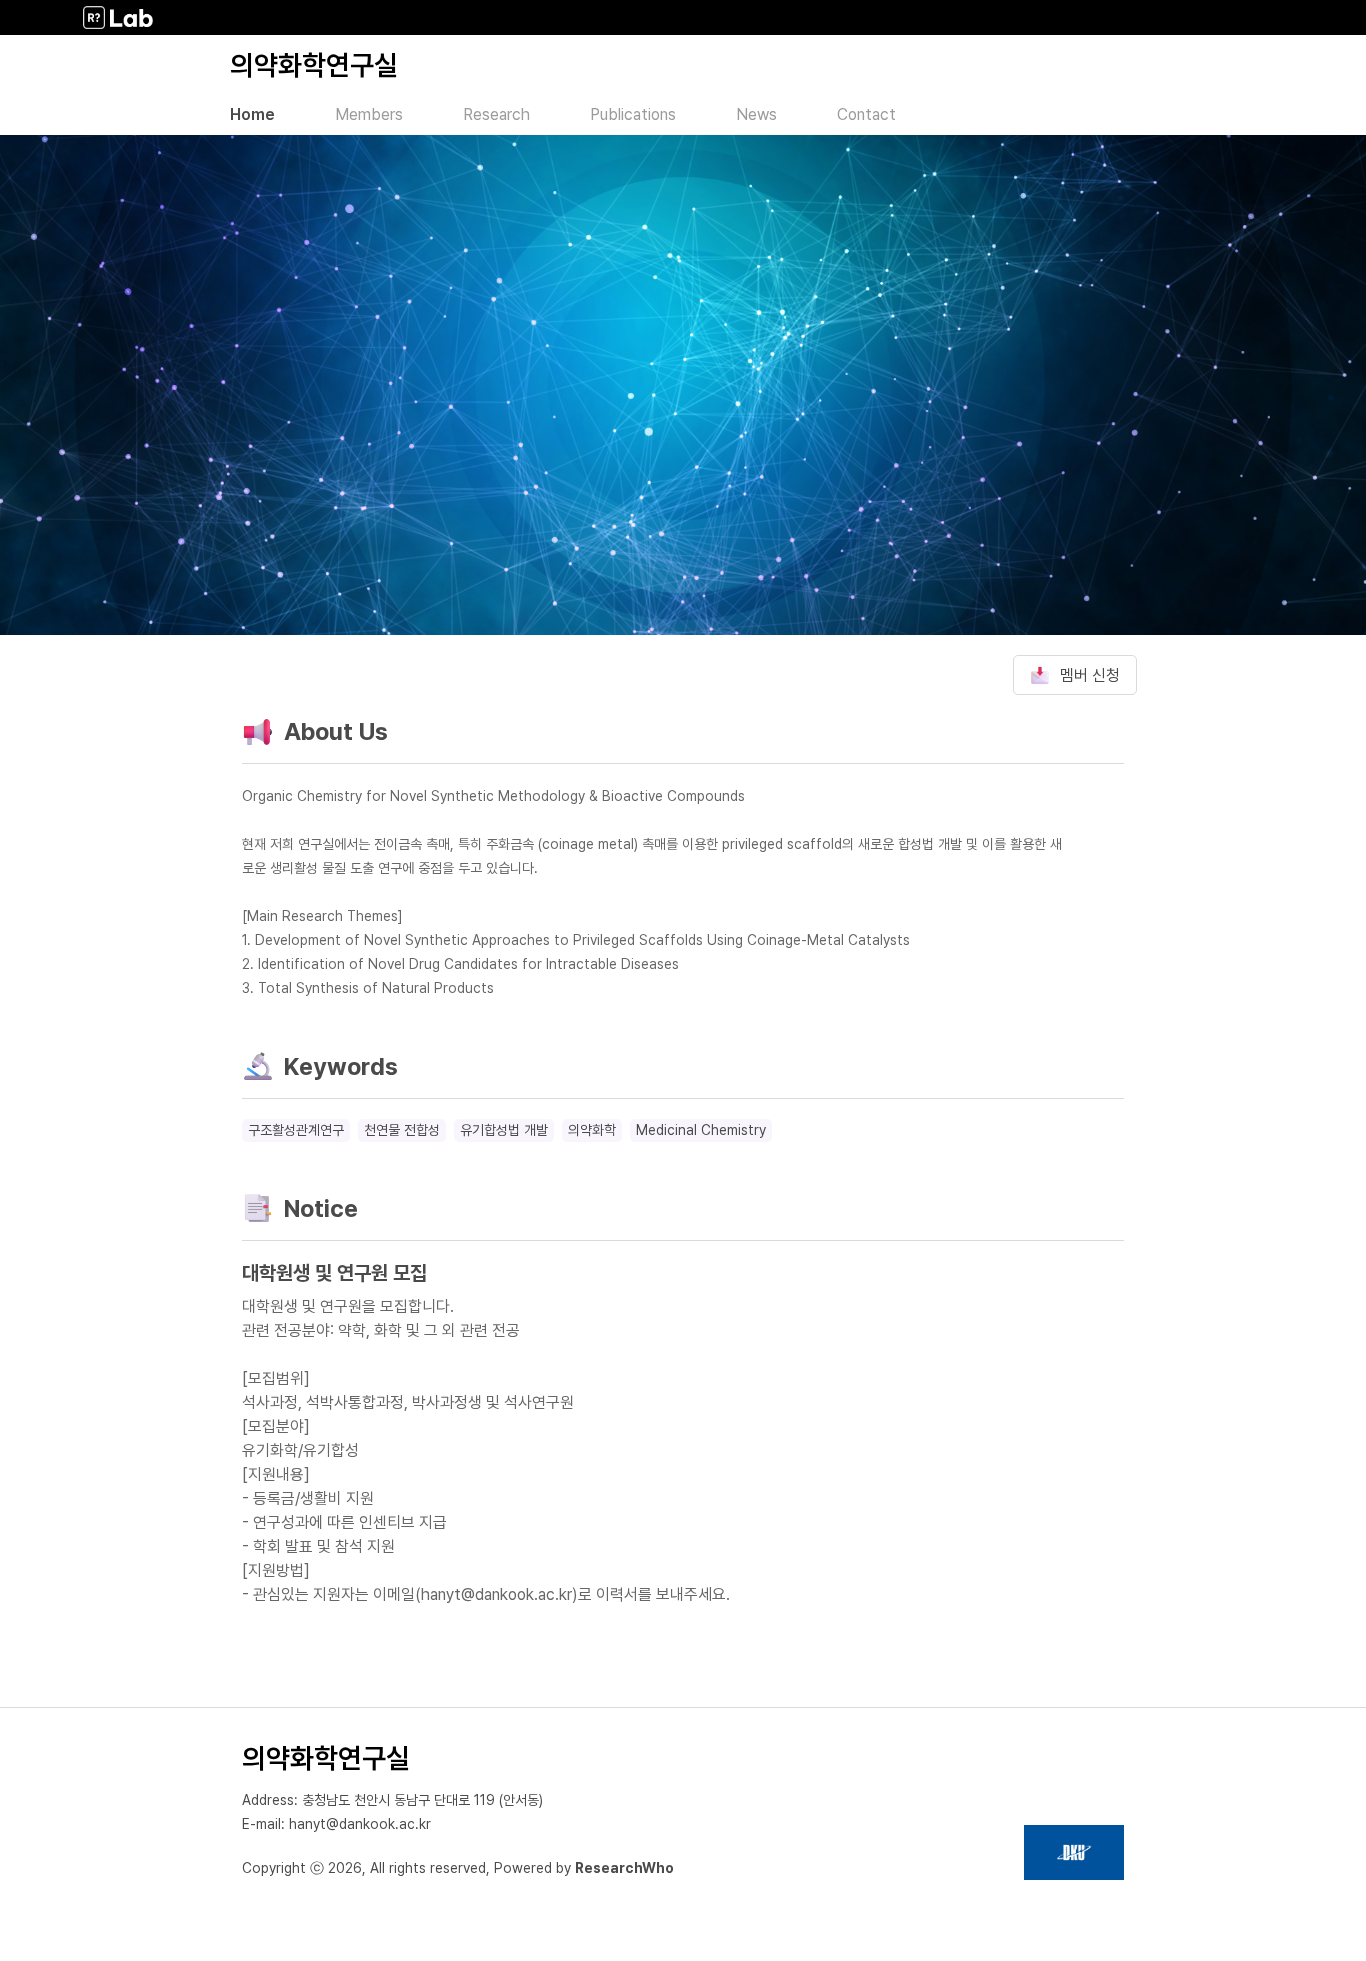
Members (369, 114)
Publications (633, 114)
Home (252, 114)
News (756, 114)
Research (496, 114)
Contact (866, 114)
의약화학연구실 (314, 65)
